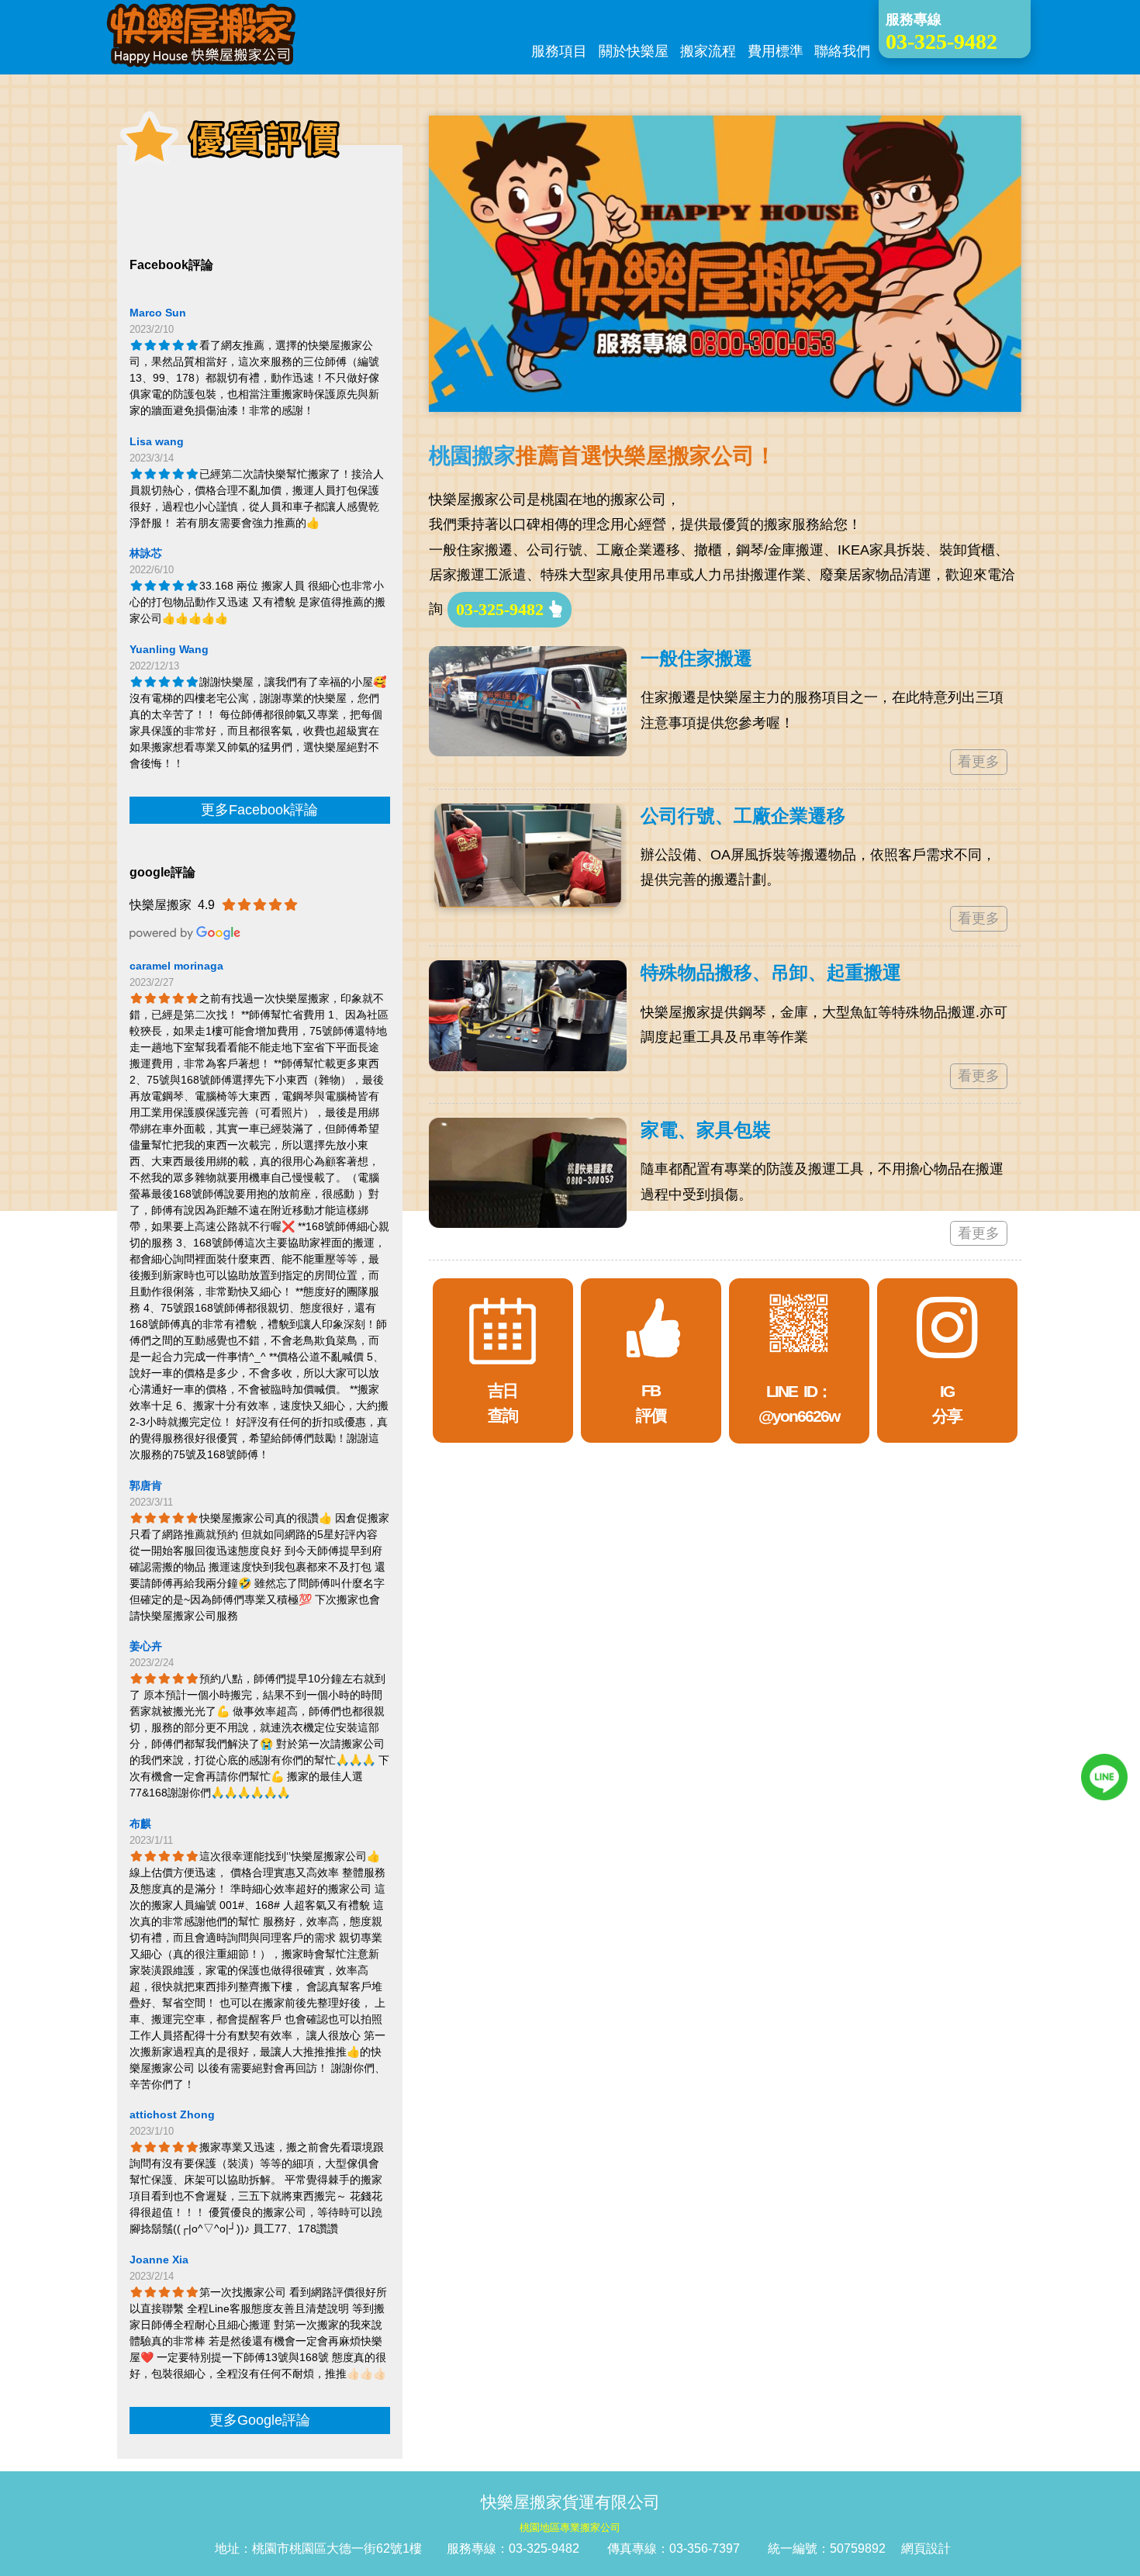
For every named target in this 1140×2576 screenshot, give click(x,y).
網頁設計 (926, 2548)
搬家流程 (708, 51)
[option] (725, 264)
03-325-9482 (502, 609)
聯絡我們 (842, 51)
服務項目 (559, 51)
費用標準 (776, 51)
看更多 (979, 762)
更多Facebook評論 (259, 810)
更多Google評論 (260, 2420)
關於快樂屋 (634, 51)
